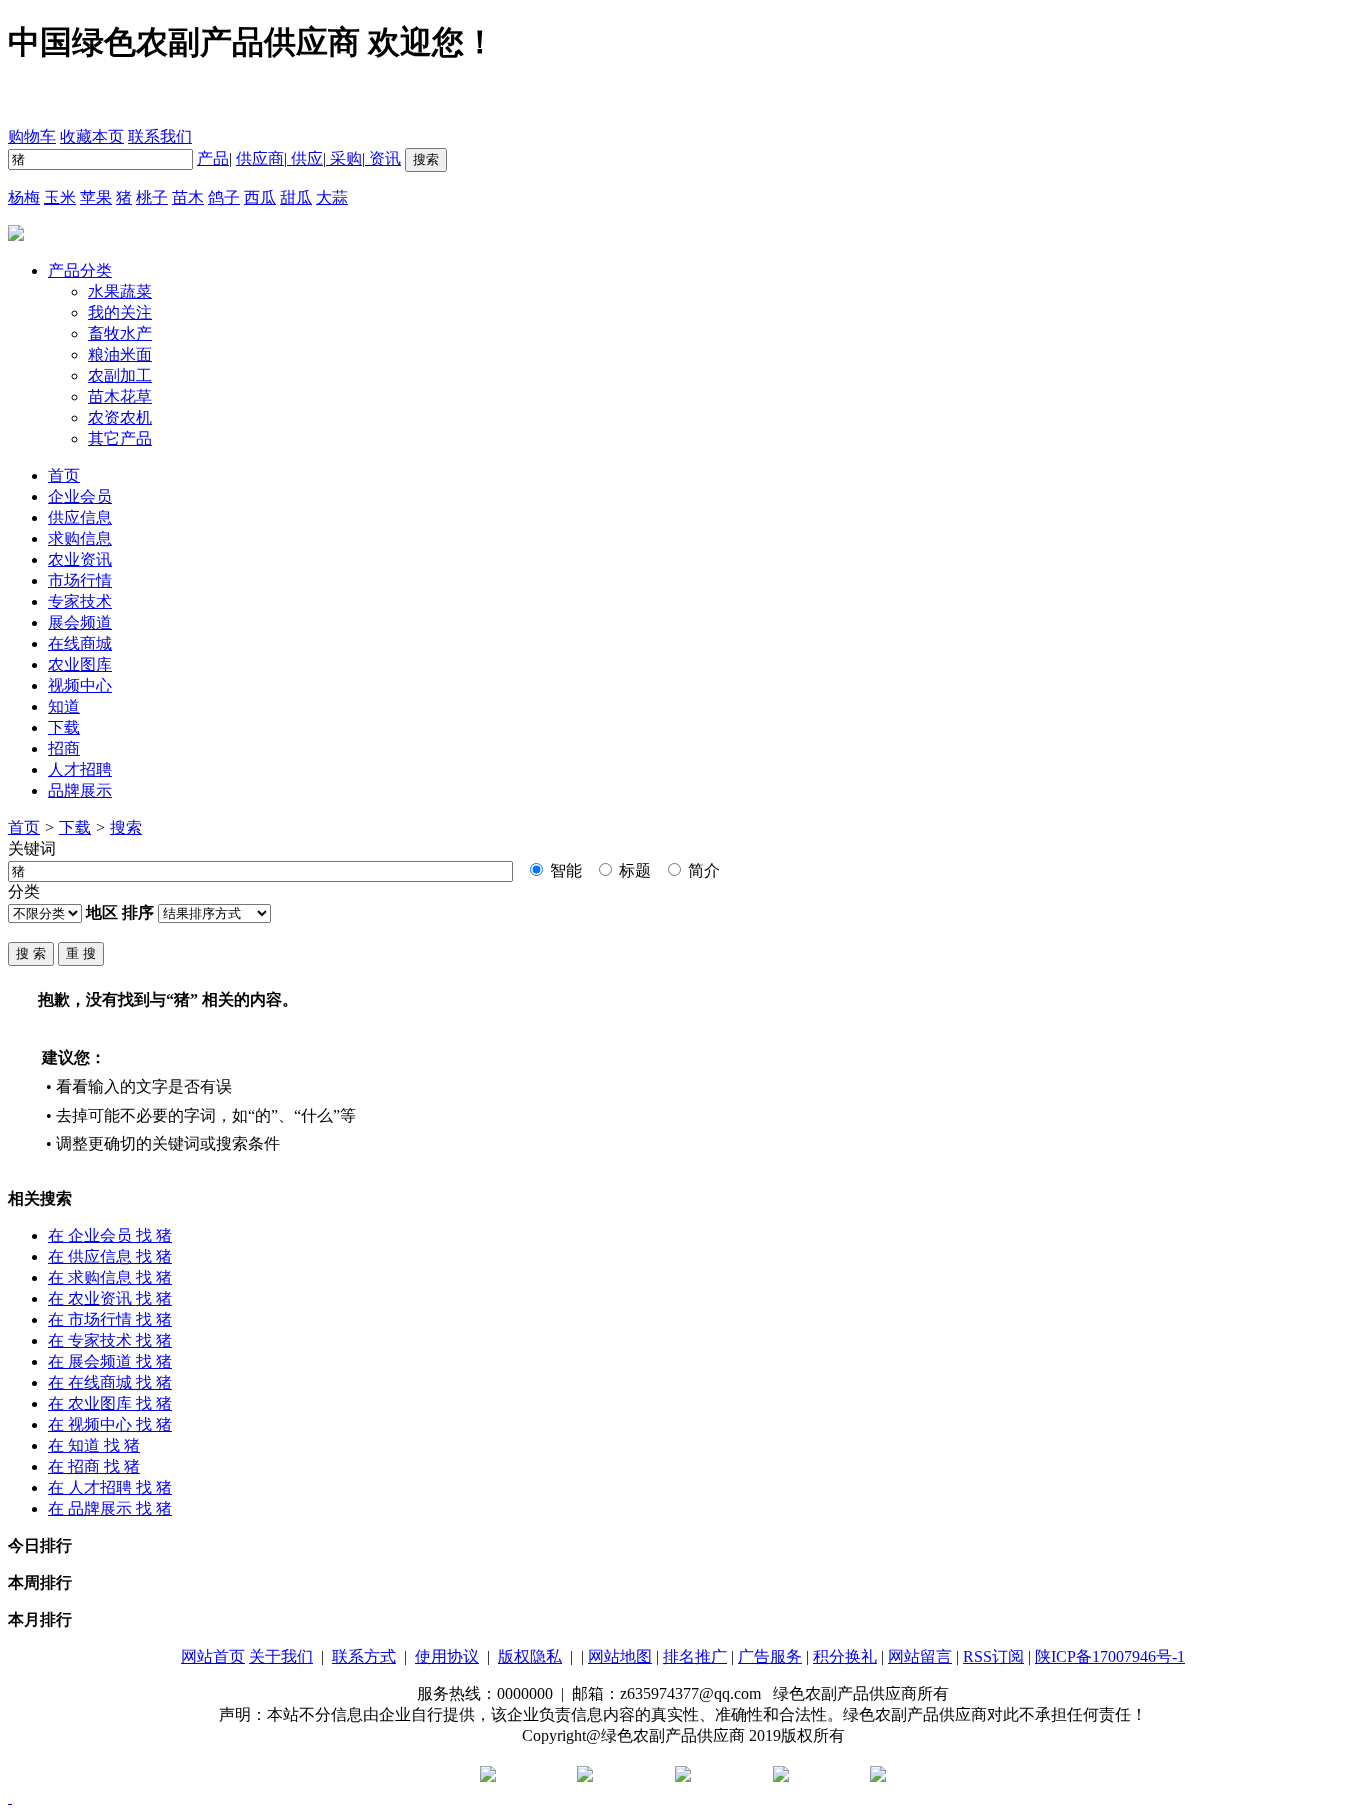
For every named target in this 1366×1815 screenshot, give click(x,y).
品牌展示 (80, 790)
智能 (564, 870)
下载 (64, 727)
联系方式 (364, 1656)
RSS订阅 (993, 1656)
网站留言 (920, 1656)
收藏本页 (92, 136)
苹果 (96, 197)
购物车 (32, 136)
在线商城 (80, 643)
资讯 (383, 158)
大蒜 (332, 197)
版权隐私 (530, 1656)
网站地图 (620, 1656)
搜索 (126, 827)
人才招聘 (80, 769)
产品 (213, 158)
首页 (24, 827)
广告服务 (770, 1656)
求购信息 (80, 538)
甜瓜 (296, 197)
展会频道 (80, 622)
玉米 (60, 197)
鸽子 (224, 197)
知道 (64, 706)
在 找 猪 (110, 1235)
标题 (633, 870)
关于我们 (281, 1656)
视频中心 (80, 685)
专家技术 (80, 601)
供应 (305, 158)
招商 (64, 748)
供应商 (260, 158)
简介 (702, 870)
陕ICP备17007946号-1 (1110, 1656)
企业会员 (80, 496)
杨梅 (24, 197)
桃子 (152, 197)
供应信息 (80, 517)
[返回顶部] (10, 1797)
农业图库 (80, 664)
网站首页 (213, 1656)
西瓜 (260, 197)
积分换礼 (845, 1656)
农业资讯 (80, 559)
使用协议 (447, 1656)
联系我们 (160, 136)
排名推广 (695, 1656)
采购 (344, 158)
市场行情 (80, 580)
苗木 (188, 197)
